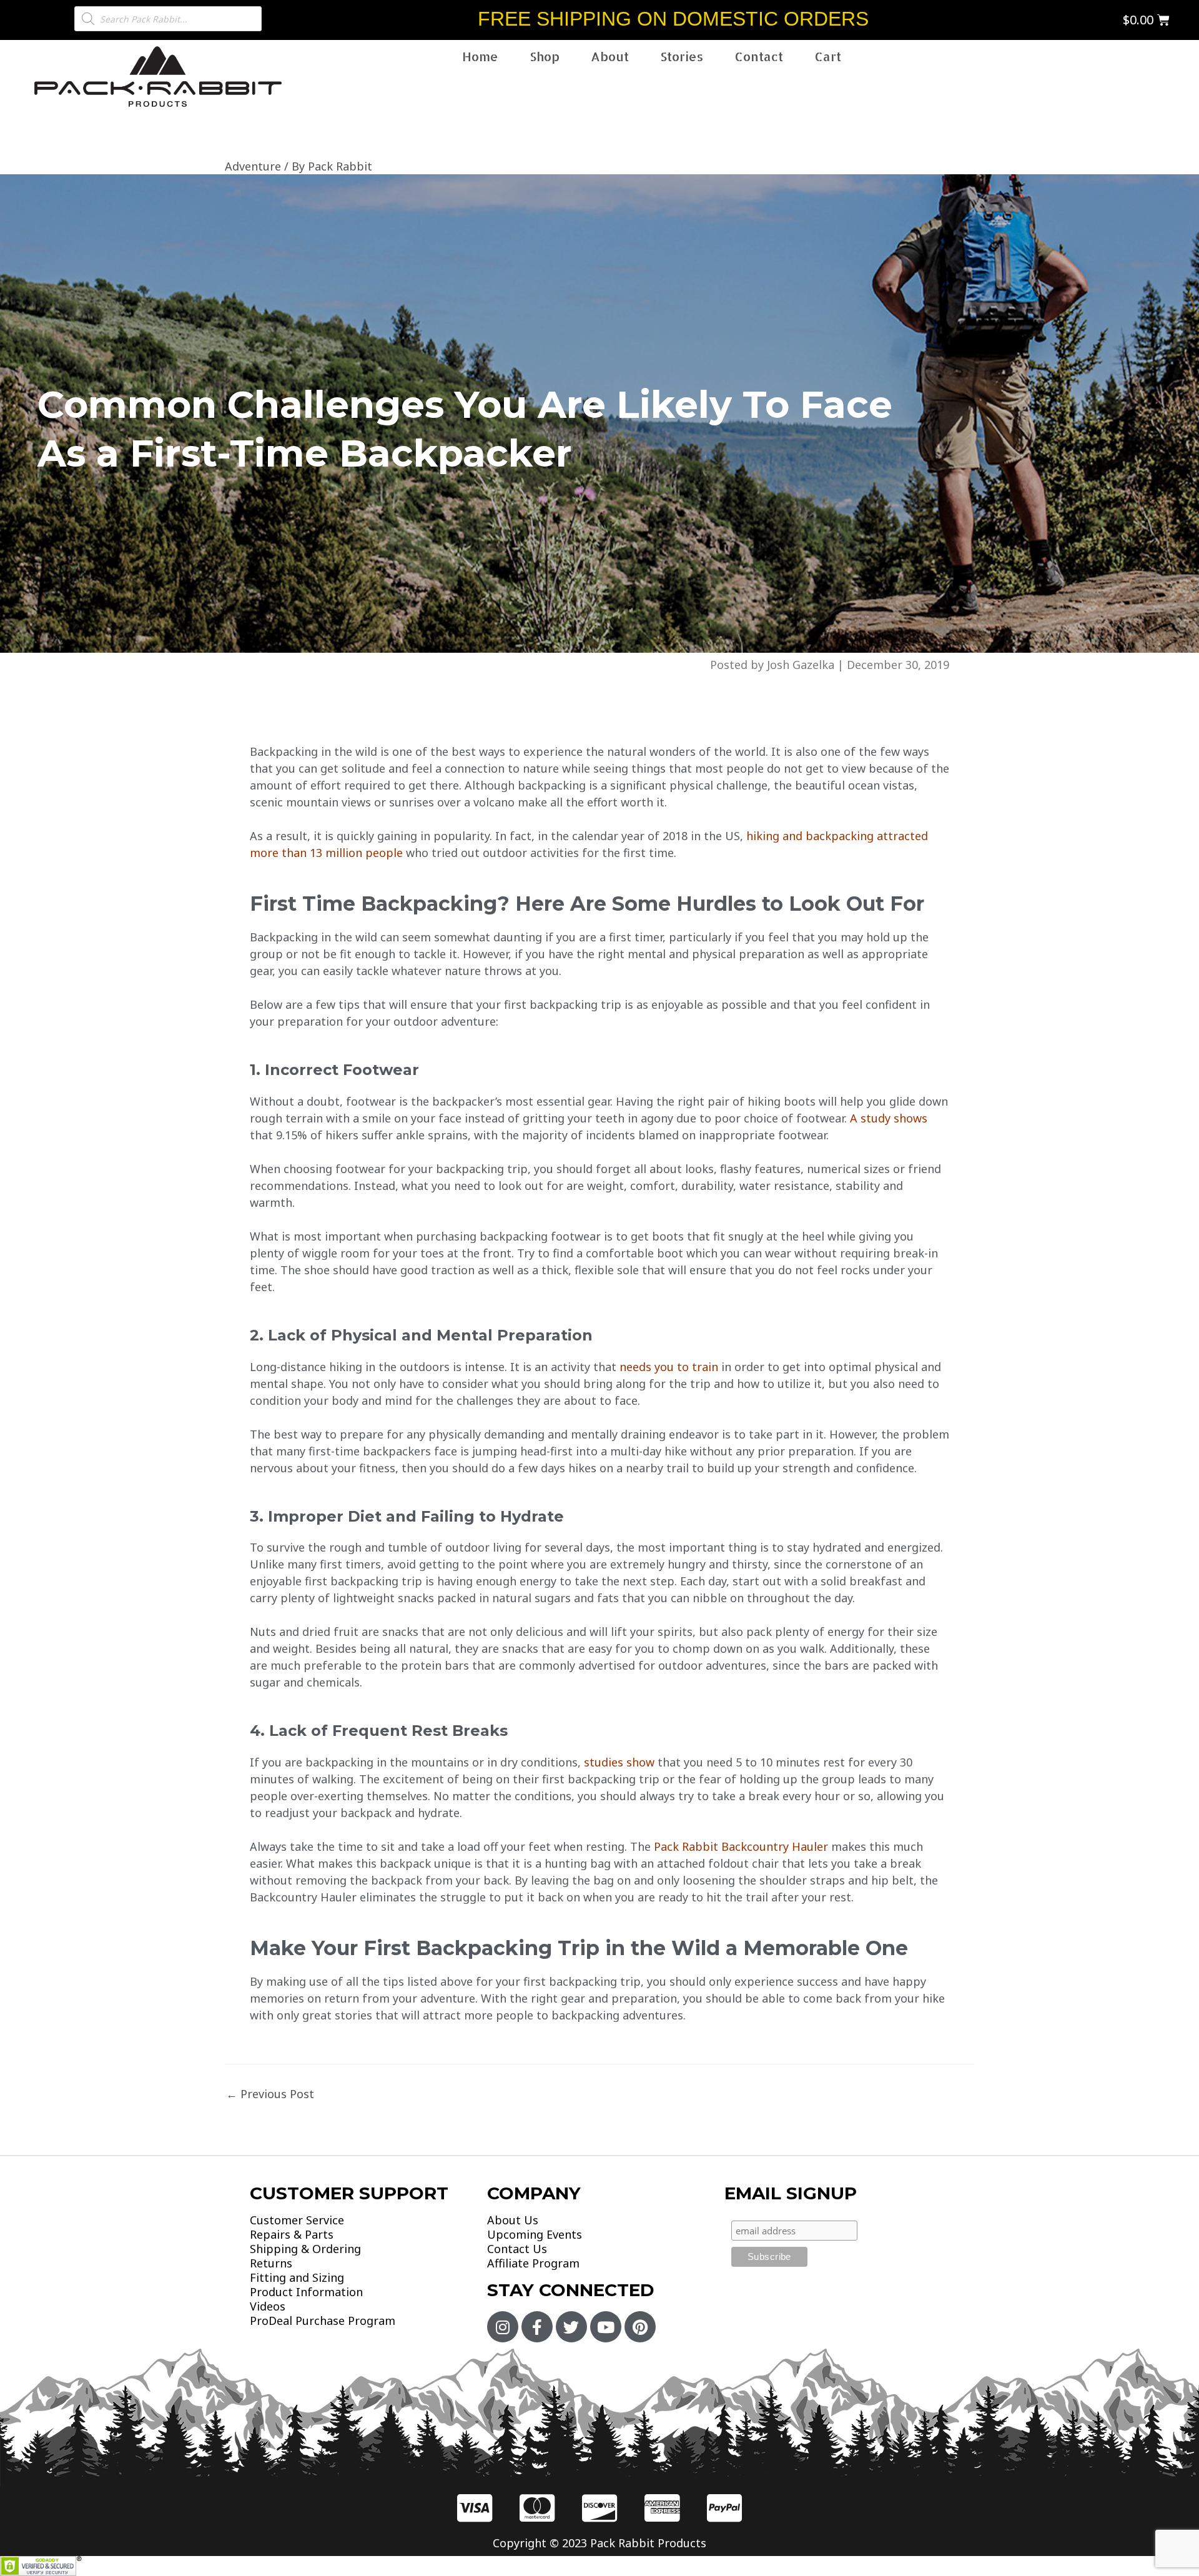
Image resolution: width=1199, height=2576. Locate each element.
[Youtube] (606, 2327)
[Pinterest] (640, 2327)
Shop (545, 56)
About (610, 56)
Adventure (253, 166)
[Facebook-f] (537, 2327)
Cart (828, 56)
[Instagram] (503, 2327)
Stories (682, 56)
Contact (759, 56)
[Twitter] (571, 2327)
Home (480, 56)
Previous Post (270, 2094)
